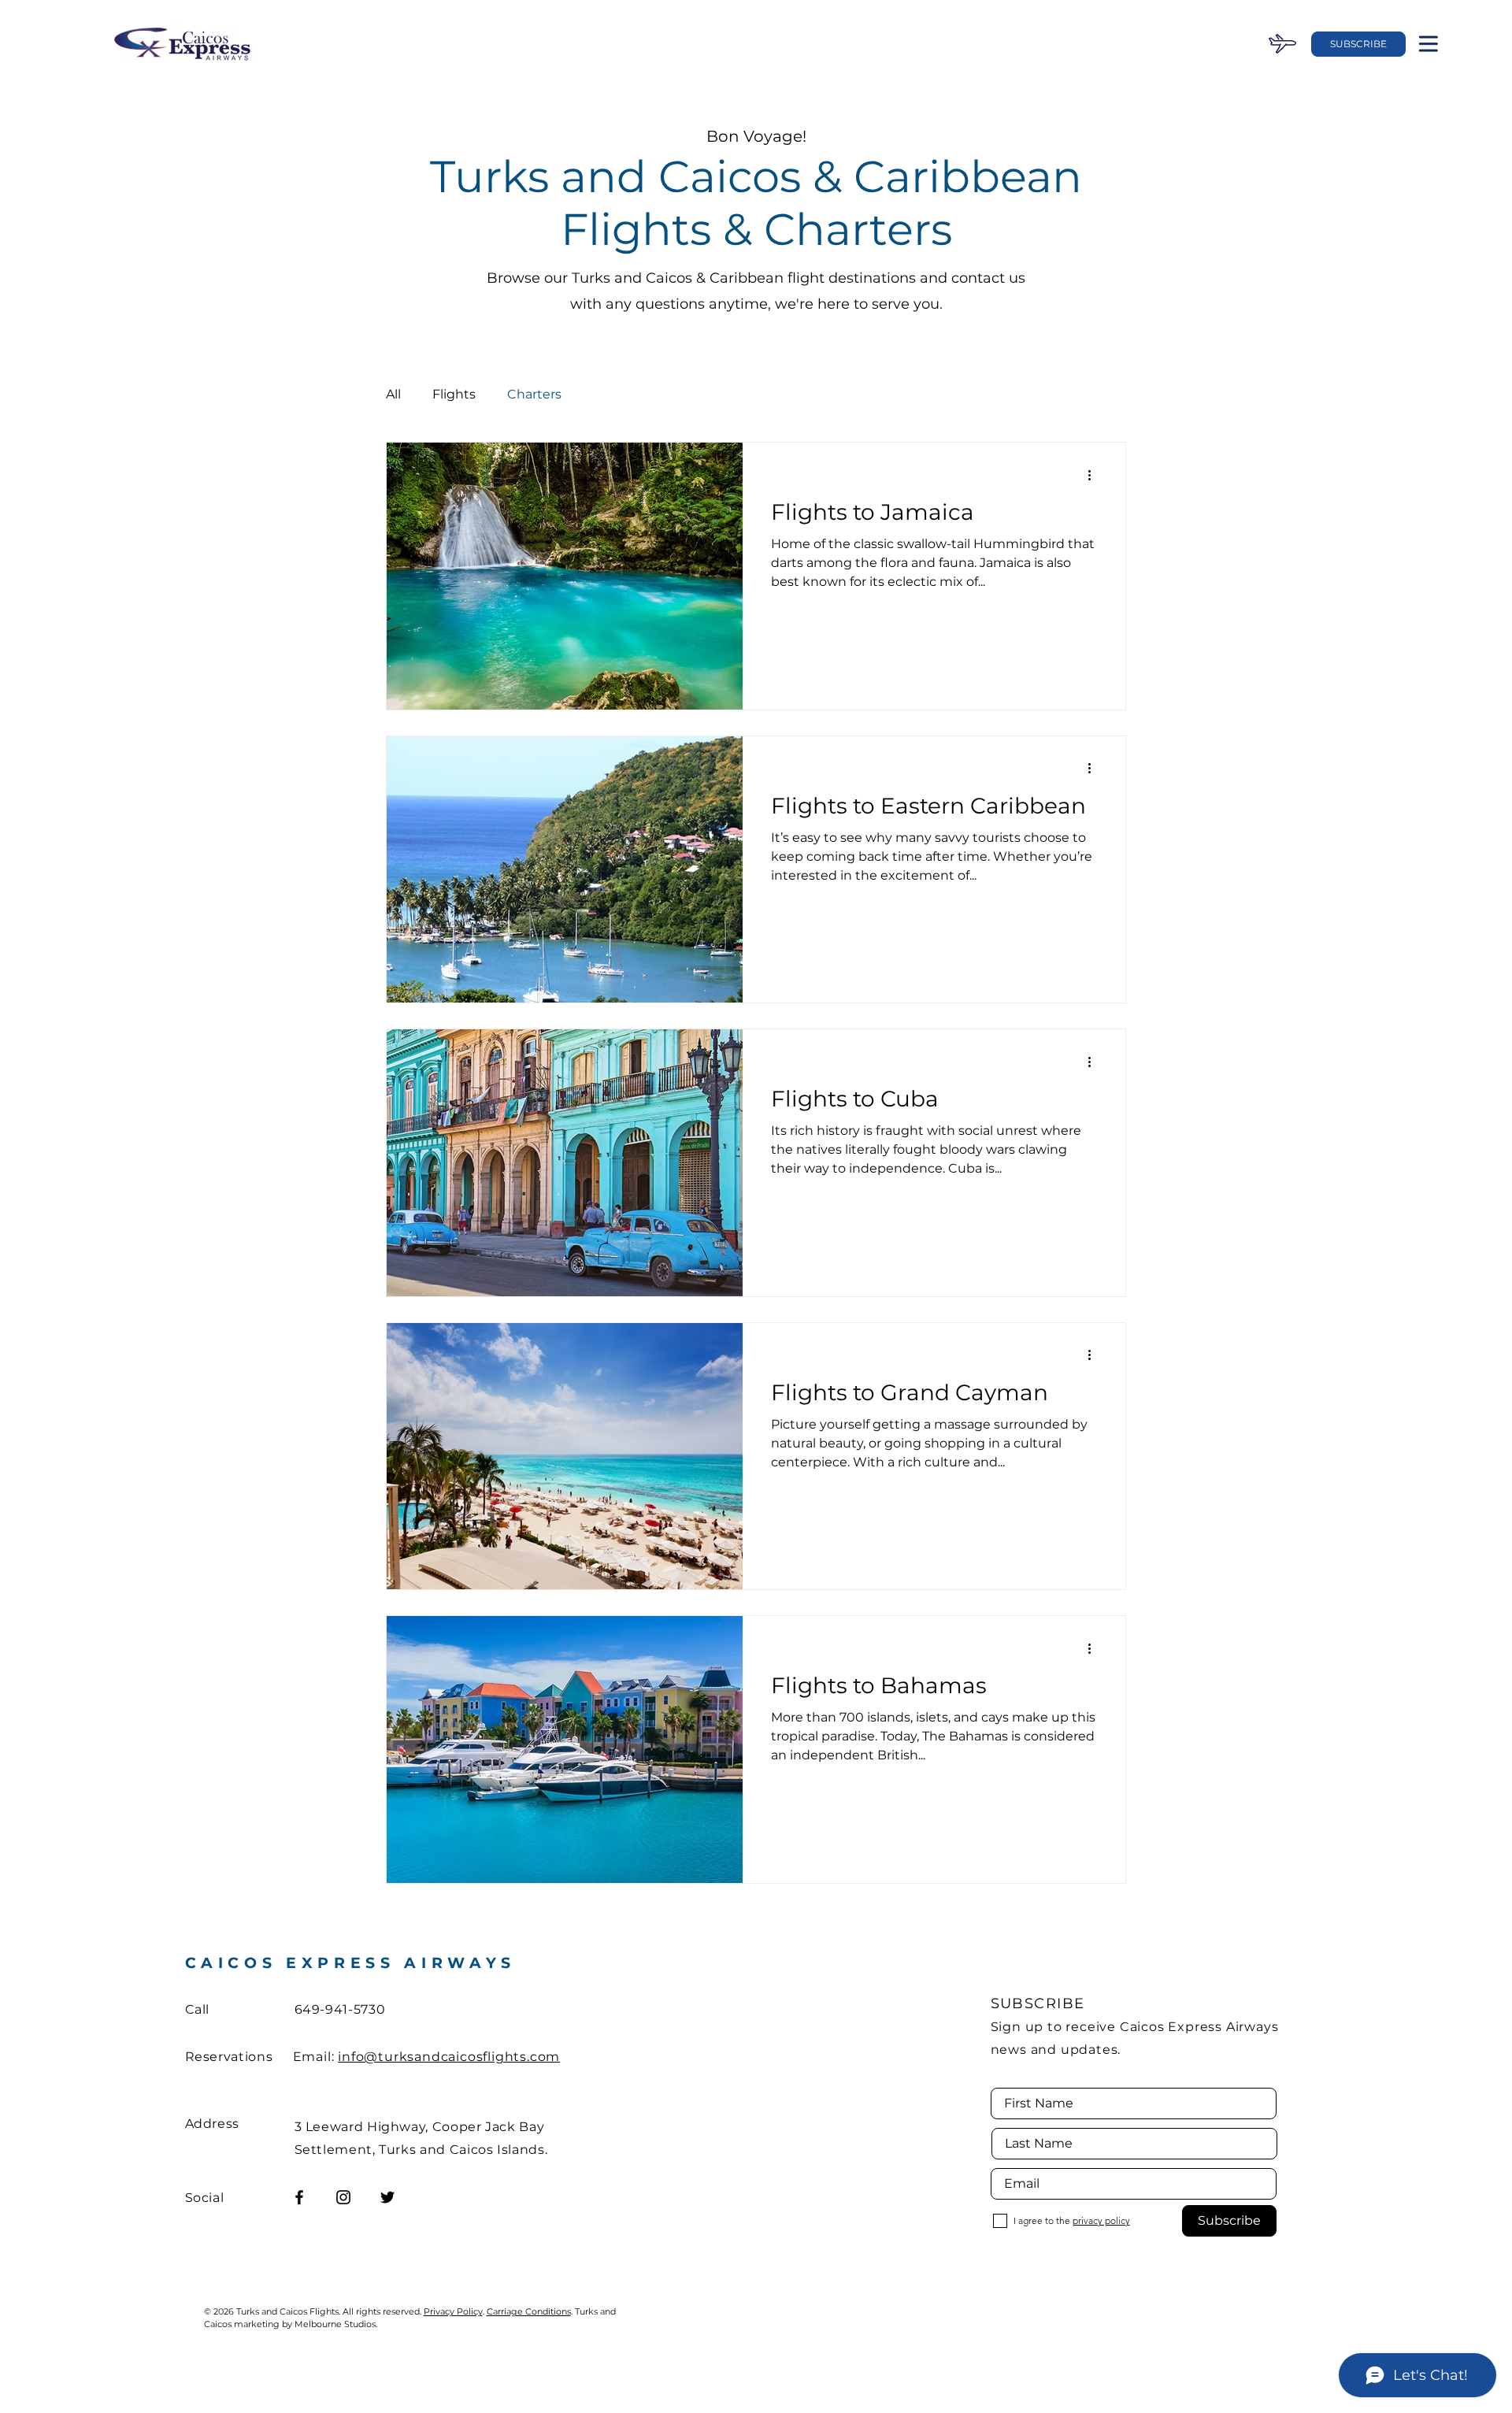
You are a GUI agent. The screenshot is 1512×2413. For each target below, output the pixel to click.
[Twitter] (387, 2197)
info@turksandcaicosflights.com (449, 2057)
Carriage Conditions (529, 2311)
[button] (1358, 44)
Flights (454, 394)
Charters (534, 394)
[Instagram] (343, 2197)
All (393, 394)
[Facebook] (299, 2197)
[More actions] (1095, 475)
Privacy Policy (453, 2311)
